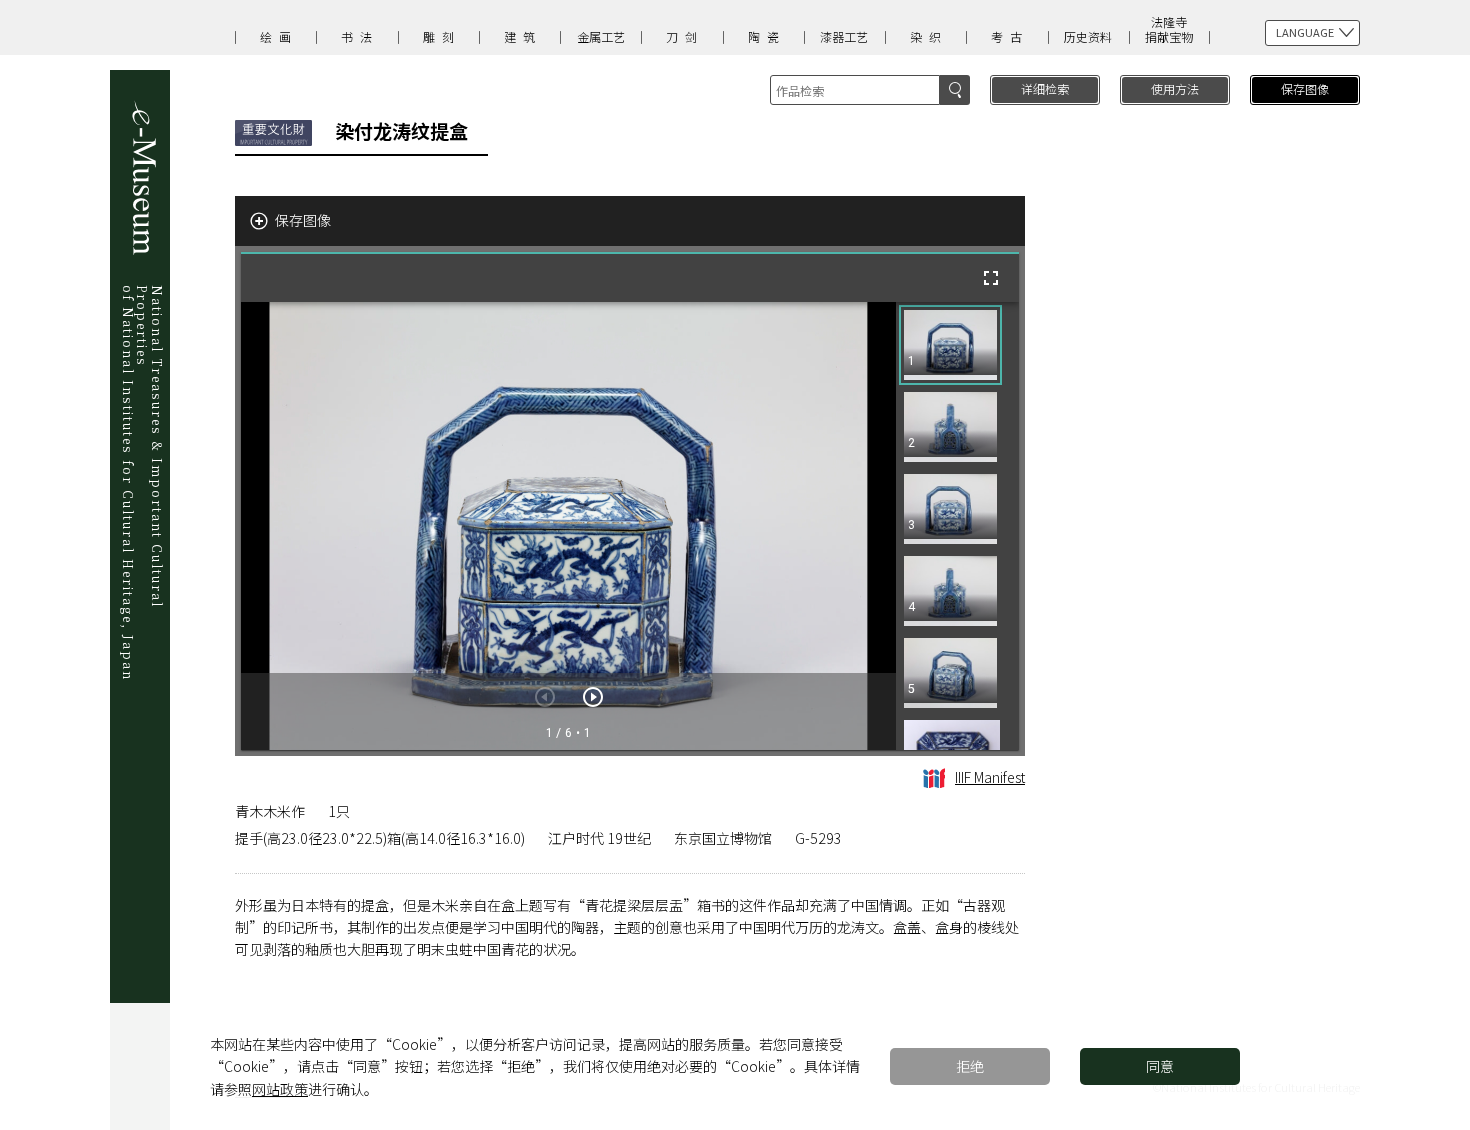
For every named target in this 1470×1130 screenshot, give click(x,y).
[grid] (957, 526)
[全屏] (991, 278)
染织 (929, 36)
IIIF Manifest (990, 777)
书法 (360, 36)
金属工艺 (601, 36)
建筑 (523, 36)
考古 (1010, 36)
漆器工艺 (844, 36)
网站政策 (280, 1089)
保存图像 (1305, 88)
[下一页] (593, 697)
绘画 (279, 36)
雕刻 (442, 36)
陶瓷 (767, 36)
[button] (950, 345)
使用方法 (1175, 88)
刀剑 (685, 36)
